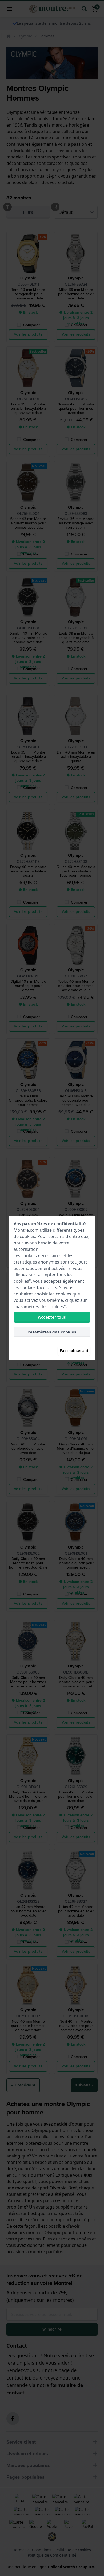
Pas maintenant (74, 1351)
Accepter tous (52, 1317)
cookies (27, 1236)
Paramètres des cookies (52, 1332)
